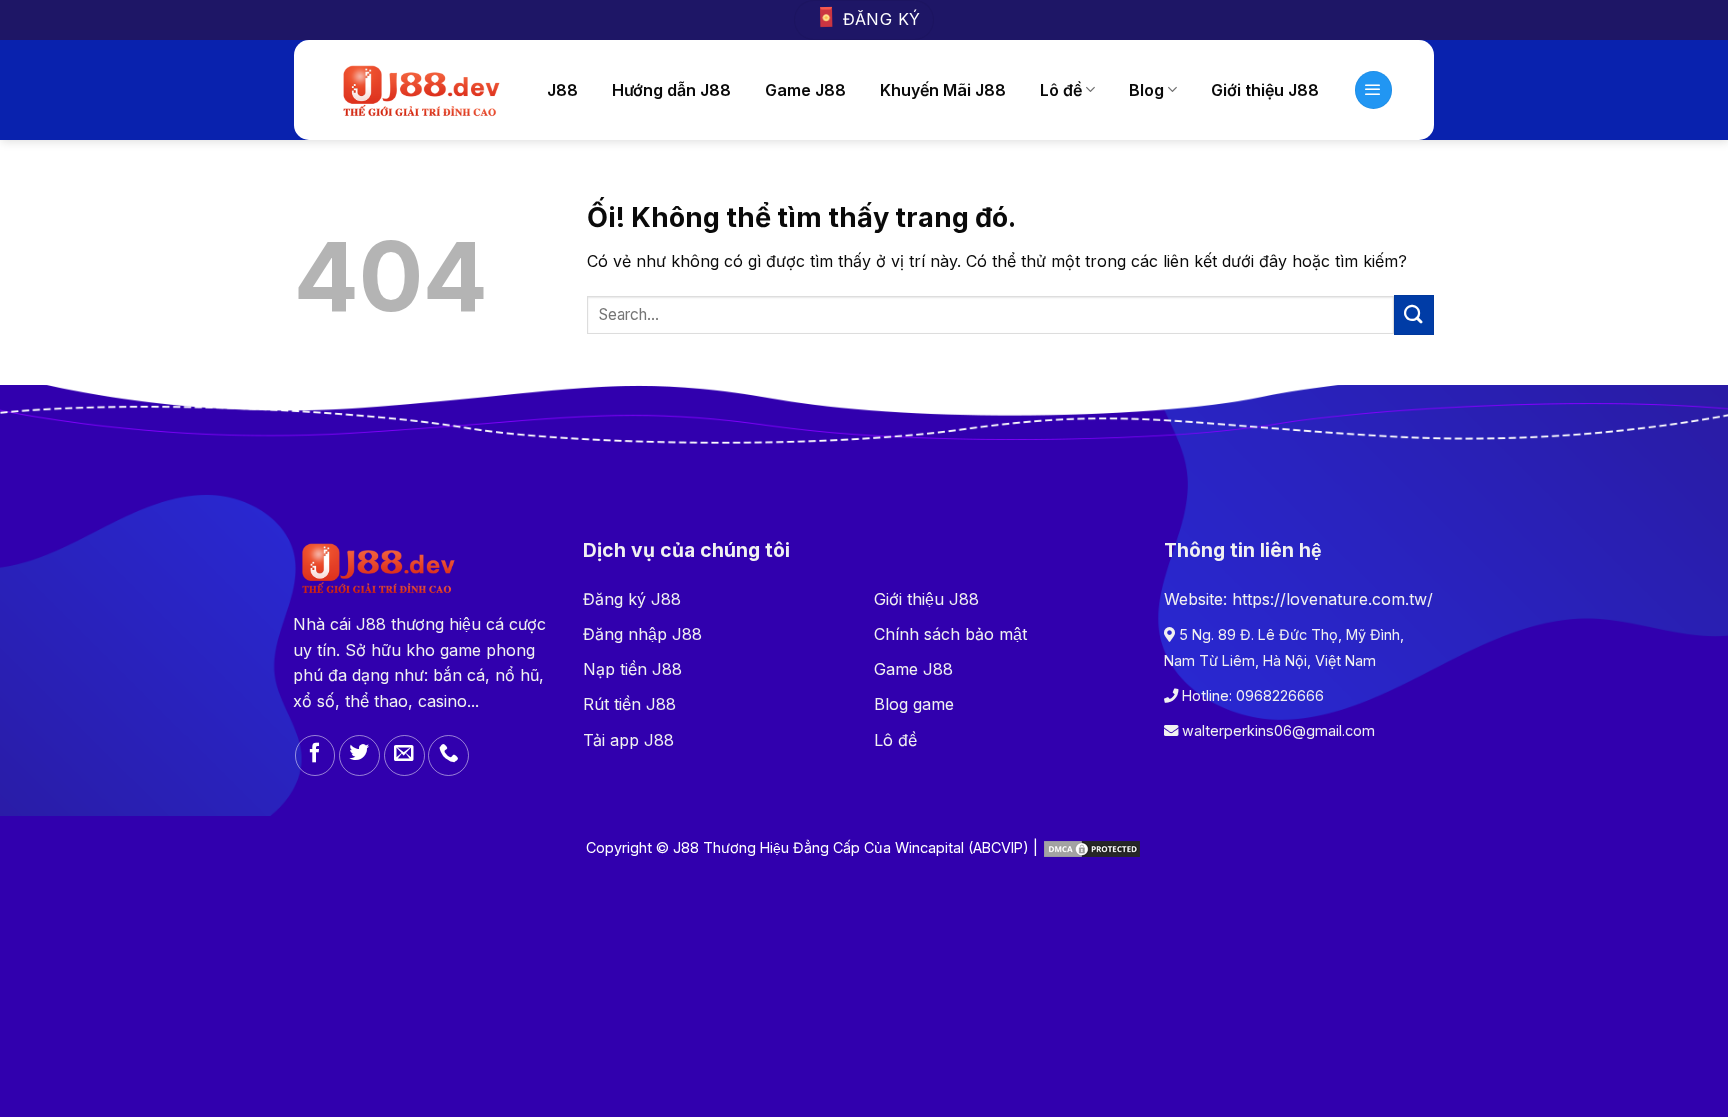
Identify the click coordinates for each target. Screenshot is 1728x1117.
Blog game (914, 704)
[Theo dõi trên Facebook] (315, 755)
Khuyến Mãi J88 (943, 90)
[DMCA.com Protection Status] (1092, 847)
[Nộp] (1414, 314)
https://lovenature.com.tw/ (1332, 599)
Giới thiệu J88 (1265, 90)
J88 (562, 90)
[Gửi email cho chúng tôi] (404, 755)
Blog (1146, 90)
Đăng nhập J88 (642, 634)
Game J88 (805, 90)
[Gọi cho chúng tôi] (448, 755)
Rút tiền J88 (629, 704)
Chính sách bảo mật (950, 634)
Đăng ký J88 (632, 599)
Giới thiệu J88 (926, 599)
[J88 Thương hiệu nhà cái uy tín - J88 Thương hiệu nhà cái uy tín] (419, 90)
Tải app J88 (628, 740)
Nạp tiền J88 (632, 669)
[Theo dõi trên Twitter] (359, 755)
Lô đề (895, 740)
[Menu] (1374, 90)
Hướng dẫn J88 (671, 90)
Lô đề (1061, 90)
